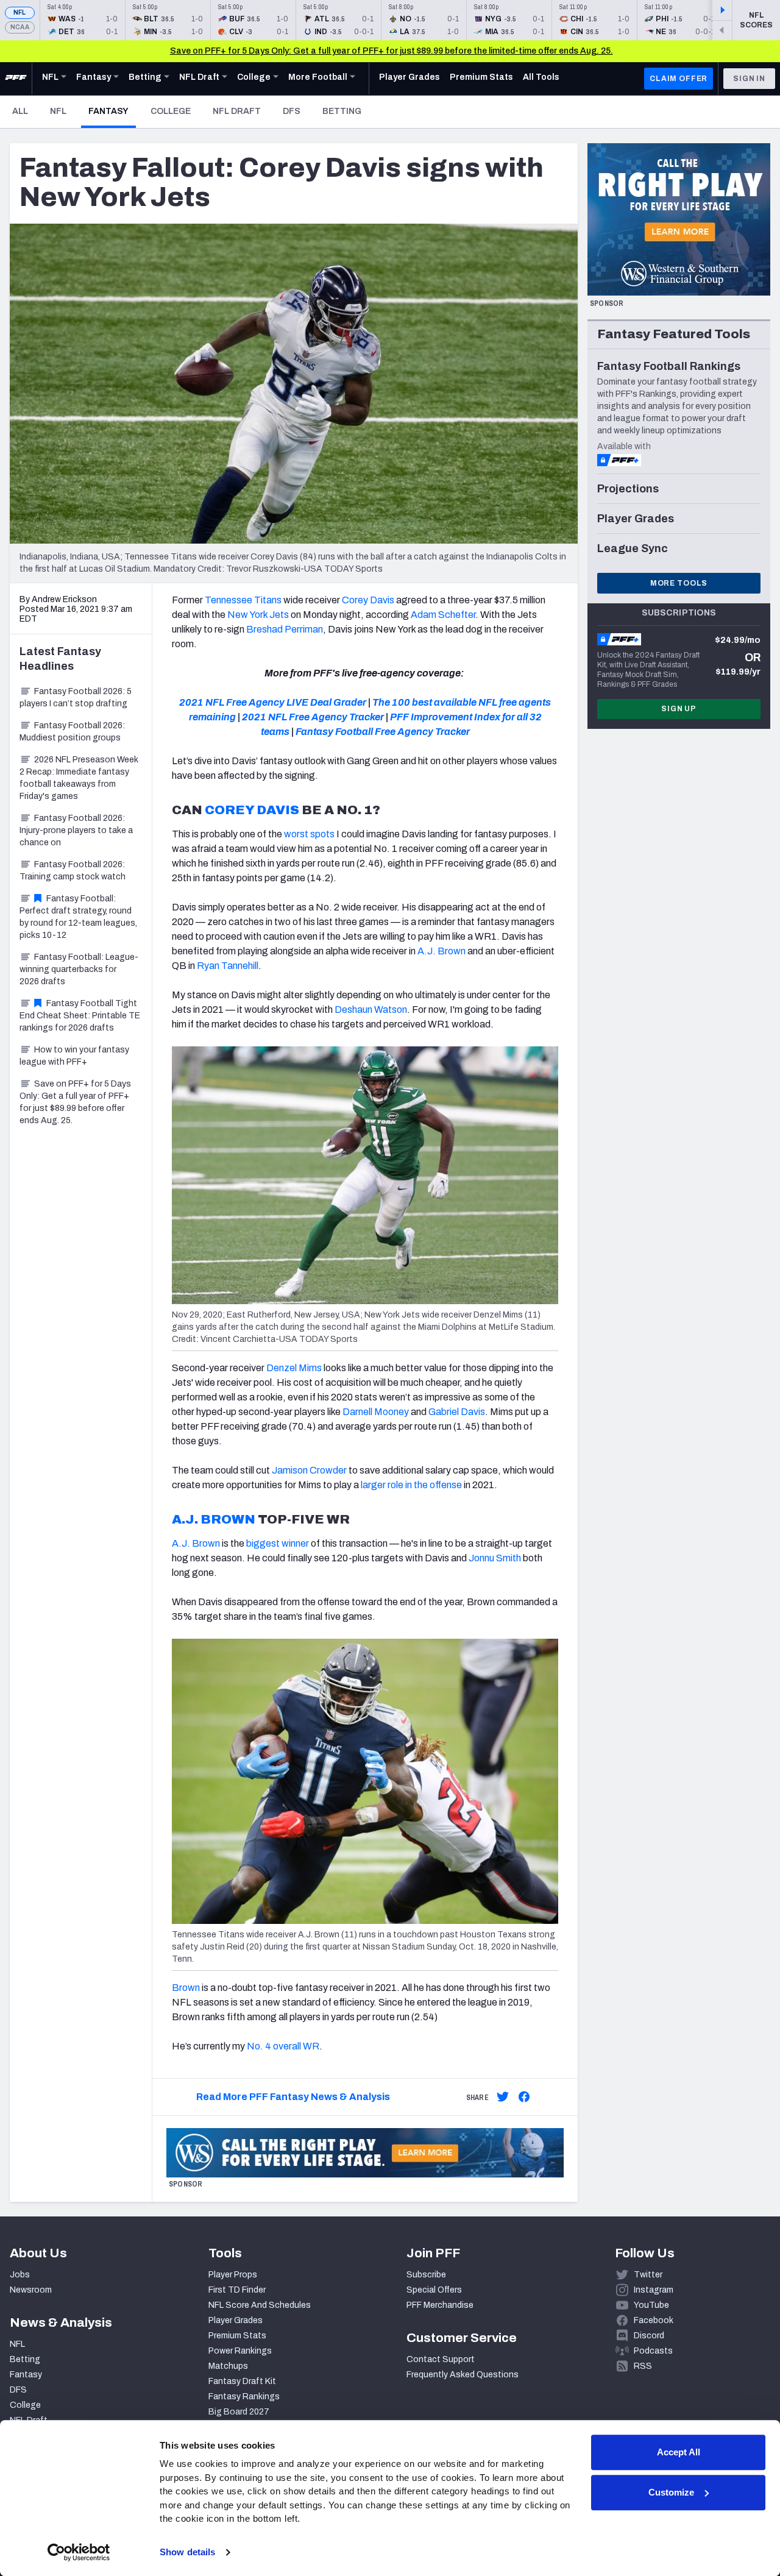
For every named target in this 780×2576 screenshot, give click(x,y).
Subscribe (426, 2275)
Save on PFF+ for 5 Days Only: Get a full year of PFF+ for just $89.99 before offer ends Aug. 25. (75, 1102)
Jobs (20, 2275)
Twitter (648, 2275)
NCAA (20, 27)
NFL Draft (237, 111)
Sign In (749, 79)
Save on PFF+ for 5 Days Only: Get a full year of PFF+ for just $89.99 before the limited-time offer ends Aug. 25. (392, 51)
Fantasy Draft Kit (242, 2381)
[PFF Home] (16, 79)
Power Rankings (240, 2351)
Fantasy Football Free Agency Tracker (383, 732)
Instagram (654, 2290)
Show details (187, 2552)
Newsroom (31, 2290)
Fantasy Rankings (244, 2397)
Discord (649, 2336)
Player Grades (236, 2320)
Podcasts (653, 2351)
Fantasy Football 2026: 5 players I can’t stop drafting (76, 697)
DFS (292, 111)
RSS (643, 2366)
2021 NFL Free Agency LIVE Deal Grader (273, 702)
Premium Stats (237, 2336)
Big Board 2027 (239, 2412)
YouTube (651, 2305)
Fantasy (112, 111)
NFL (20, 12)
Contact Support (441, 2359)
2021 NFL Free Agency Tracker (313, 717)
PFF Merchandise (440, 2305)
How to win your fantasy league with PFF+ (74, 1056)
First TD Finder (237, 2290)
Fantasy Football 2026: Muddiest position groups (72, 732)
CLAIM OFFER (679, 79)
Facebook (654, 2320)
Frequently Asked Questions (463, 2375)
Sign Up (679, 709)
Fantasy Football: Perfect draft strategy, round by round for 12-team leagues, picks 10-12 (78, 917)
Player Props (233, 2275)
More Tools (679, 583)
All (20, 111)
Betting (342, 111)
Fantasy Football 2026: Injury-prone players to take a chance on (76, 830)
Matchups (228, 2366)
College (171, 111)
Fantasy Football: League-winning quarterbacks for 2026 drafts (79, 969)
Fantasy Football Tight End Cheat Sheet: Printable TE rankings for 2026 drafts (80, 1016)
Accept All (679, 2452)
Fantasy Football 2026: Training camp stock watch (73, 871)
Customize (671, 2492)
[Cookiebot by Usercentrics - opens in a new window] (79, 2552)
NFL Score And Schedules (260, 2305)
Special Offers (434, 2290)
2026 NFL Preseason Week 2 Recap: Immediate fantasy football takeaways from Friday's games (79, 778)
